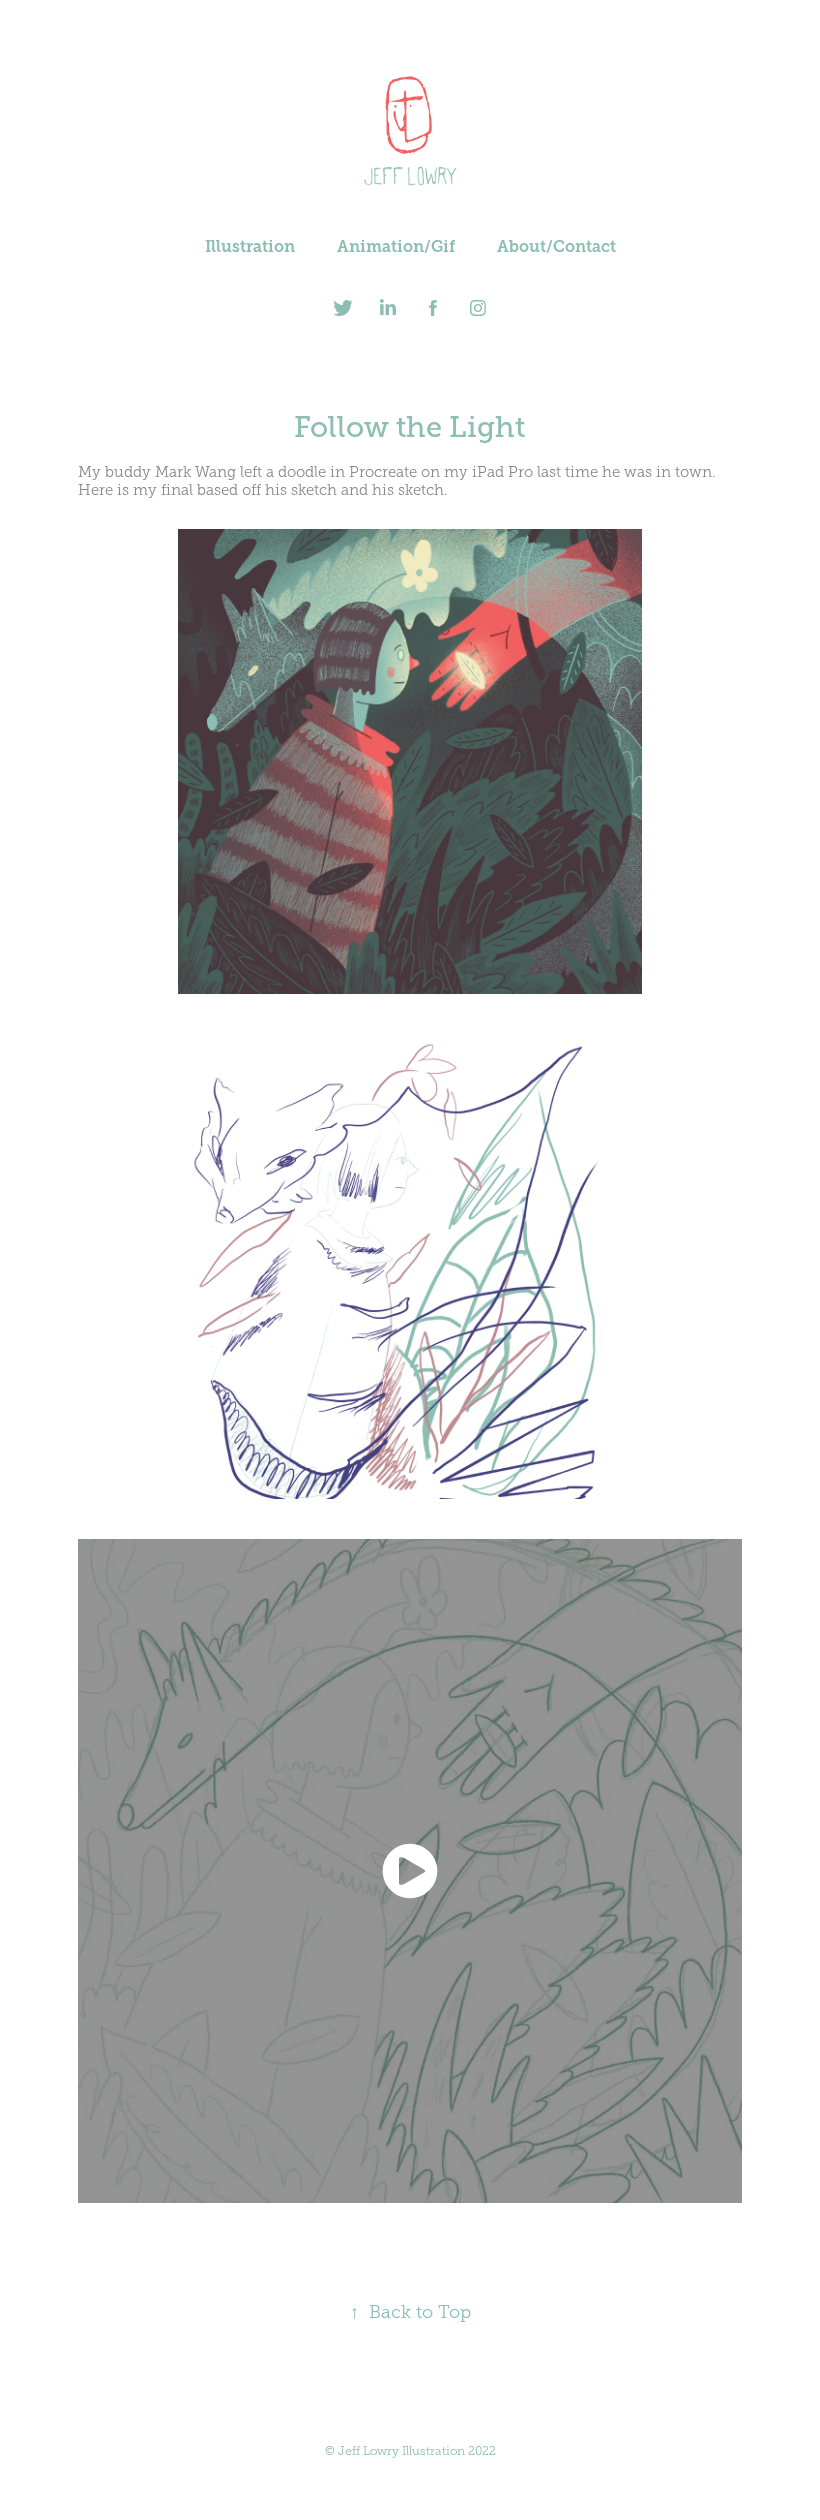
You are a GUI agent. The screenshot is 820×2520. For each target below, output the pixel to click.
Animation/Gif (396, 246)
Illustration (250, 246)
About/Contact (556, 246)
